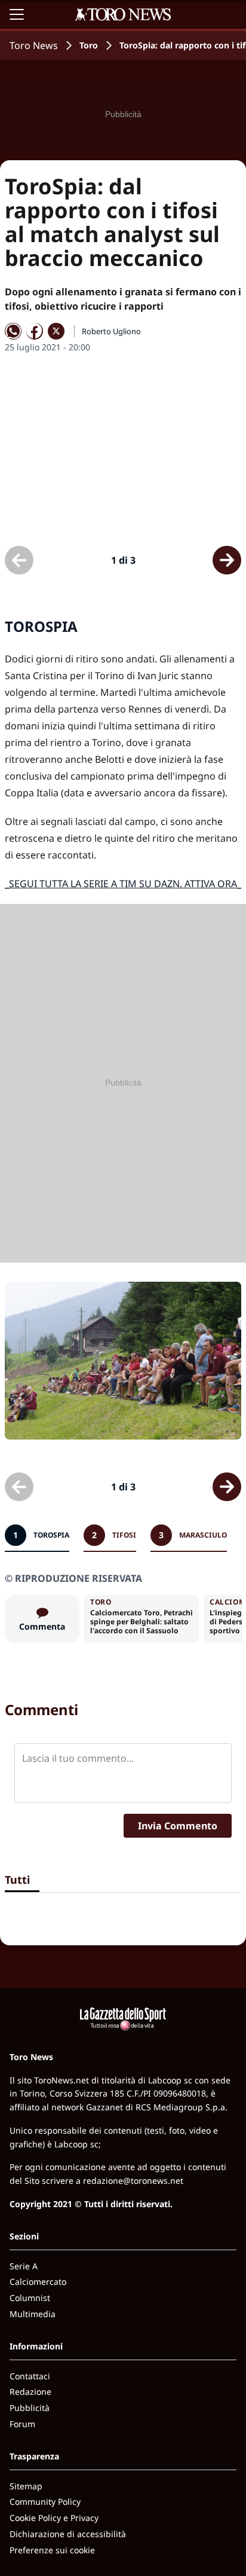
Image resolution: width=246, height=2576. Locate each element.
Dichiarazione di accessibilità (68, 2534)
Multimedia (33, 2314)
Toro (89, 45)
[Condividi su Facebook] (35, 331)
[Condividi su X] (56, 331)
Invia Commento (178, 1826)
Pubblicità (30, 2408)
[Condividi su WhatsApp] (13, 331)
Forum (22, 2424)
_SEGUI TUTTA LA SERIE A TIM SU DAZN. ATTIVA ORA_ (123, 884)
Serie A (24, 2266)
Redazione (30, 2392)
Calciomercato (38, 2282)
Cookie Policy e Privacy (54, 2518)
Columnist (30, 2298)
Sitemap (26, 2486)
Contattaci (30, 2376)
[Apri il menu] (17, 14)
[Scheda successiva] (227, 560)
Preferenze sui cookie (52, 2550)
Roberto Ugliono (111, 331)
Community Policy (45, 2502)
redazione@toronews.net (133, 2181)
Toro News (34, 45)
